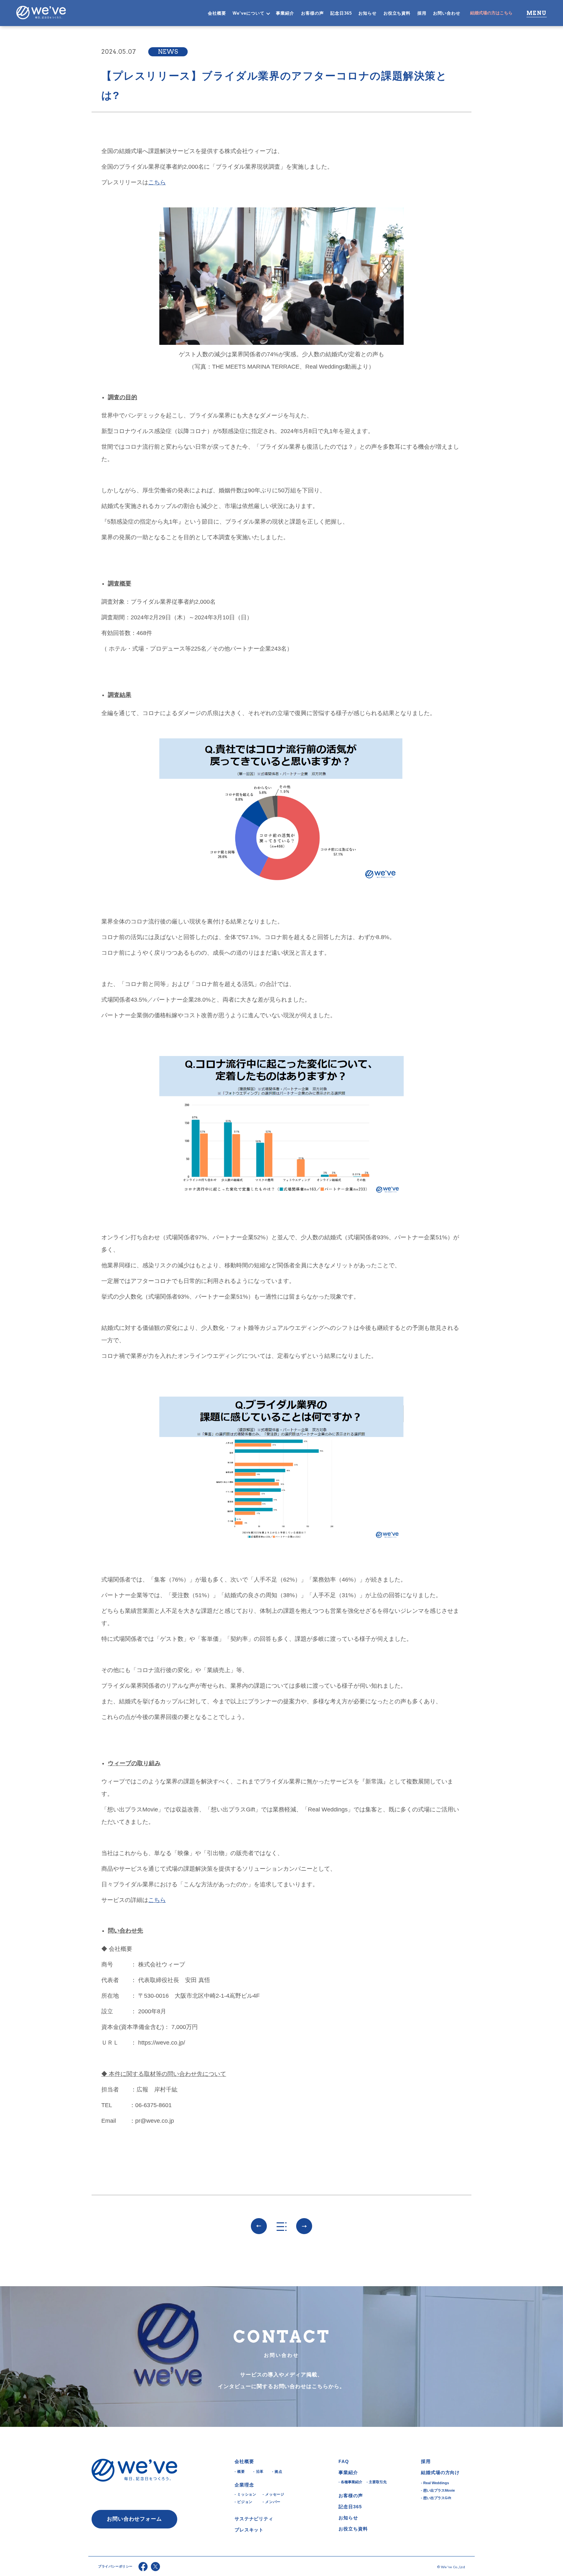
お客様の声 (312, 13)
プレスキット (249, 2530)
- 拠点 (277, 2471)
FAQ (344, 2461)
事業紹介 (285, 13)
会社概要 (217, 13)
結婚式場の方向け (440, 2472)
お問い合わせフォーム (135, 2519)
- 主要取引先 (377, 2482)
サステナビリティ (254, 2519)
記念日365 (341, 13)
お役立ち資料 (397, 13)
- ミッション (245, 2494)
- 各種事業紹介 (350, 2482)
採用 (422, 13)
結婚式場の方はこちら (491, 13)
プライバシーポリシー (115, 2566)
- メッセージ (274, 2494)
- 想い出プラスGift (436, 2498)
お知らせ (368, 13)
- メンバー (272, 2502)
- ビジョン (244, 2502)
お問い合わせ (447, 13)
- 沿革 (258, 2471)
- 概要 (240, 2471)
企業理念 (244, 2485)
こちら (157, 182)
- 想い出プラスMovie (438, 2490)
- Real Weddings (435, 2483)
